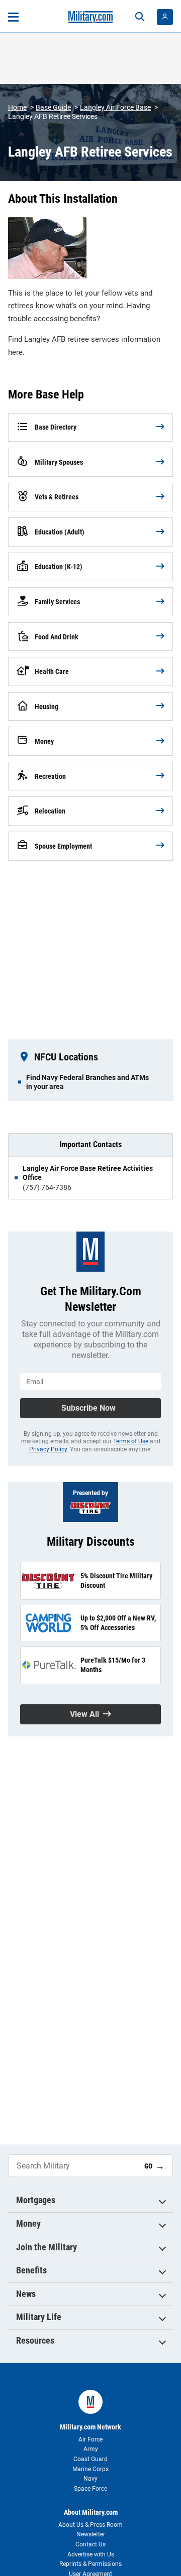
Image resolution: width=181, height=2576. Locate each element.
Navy (90, 2479)
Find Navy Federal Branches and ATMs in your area (87, 1082)
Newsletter (91, 2534)
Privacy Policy (48, 1449)
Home (17, 107)
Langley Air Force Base (115, 107)
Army (91, 2449)
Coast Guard (90, 2459)
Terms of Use (131, 1441)
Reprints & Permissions (90, 2564)
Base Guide (53, 107)
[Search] (140, 17)
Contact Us (90, 2544)
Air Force (90, 2439)
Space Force (90, 2489)
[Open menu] (13, 17)
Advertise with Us (91, 2554)
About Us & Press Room (90, 2525)
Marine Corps (90, 2469)
